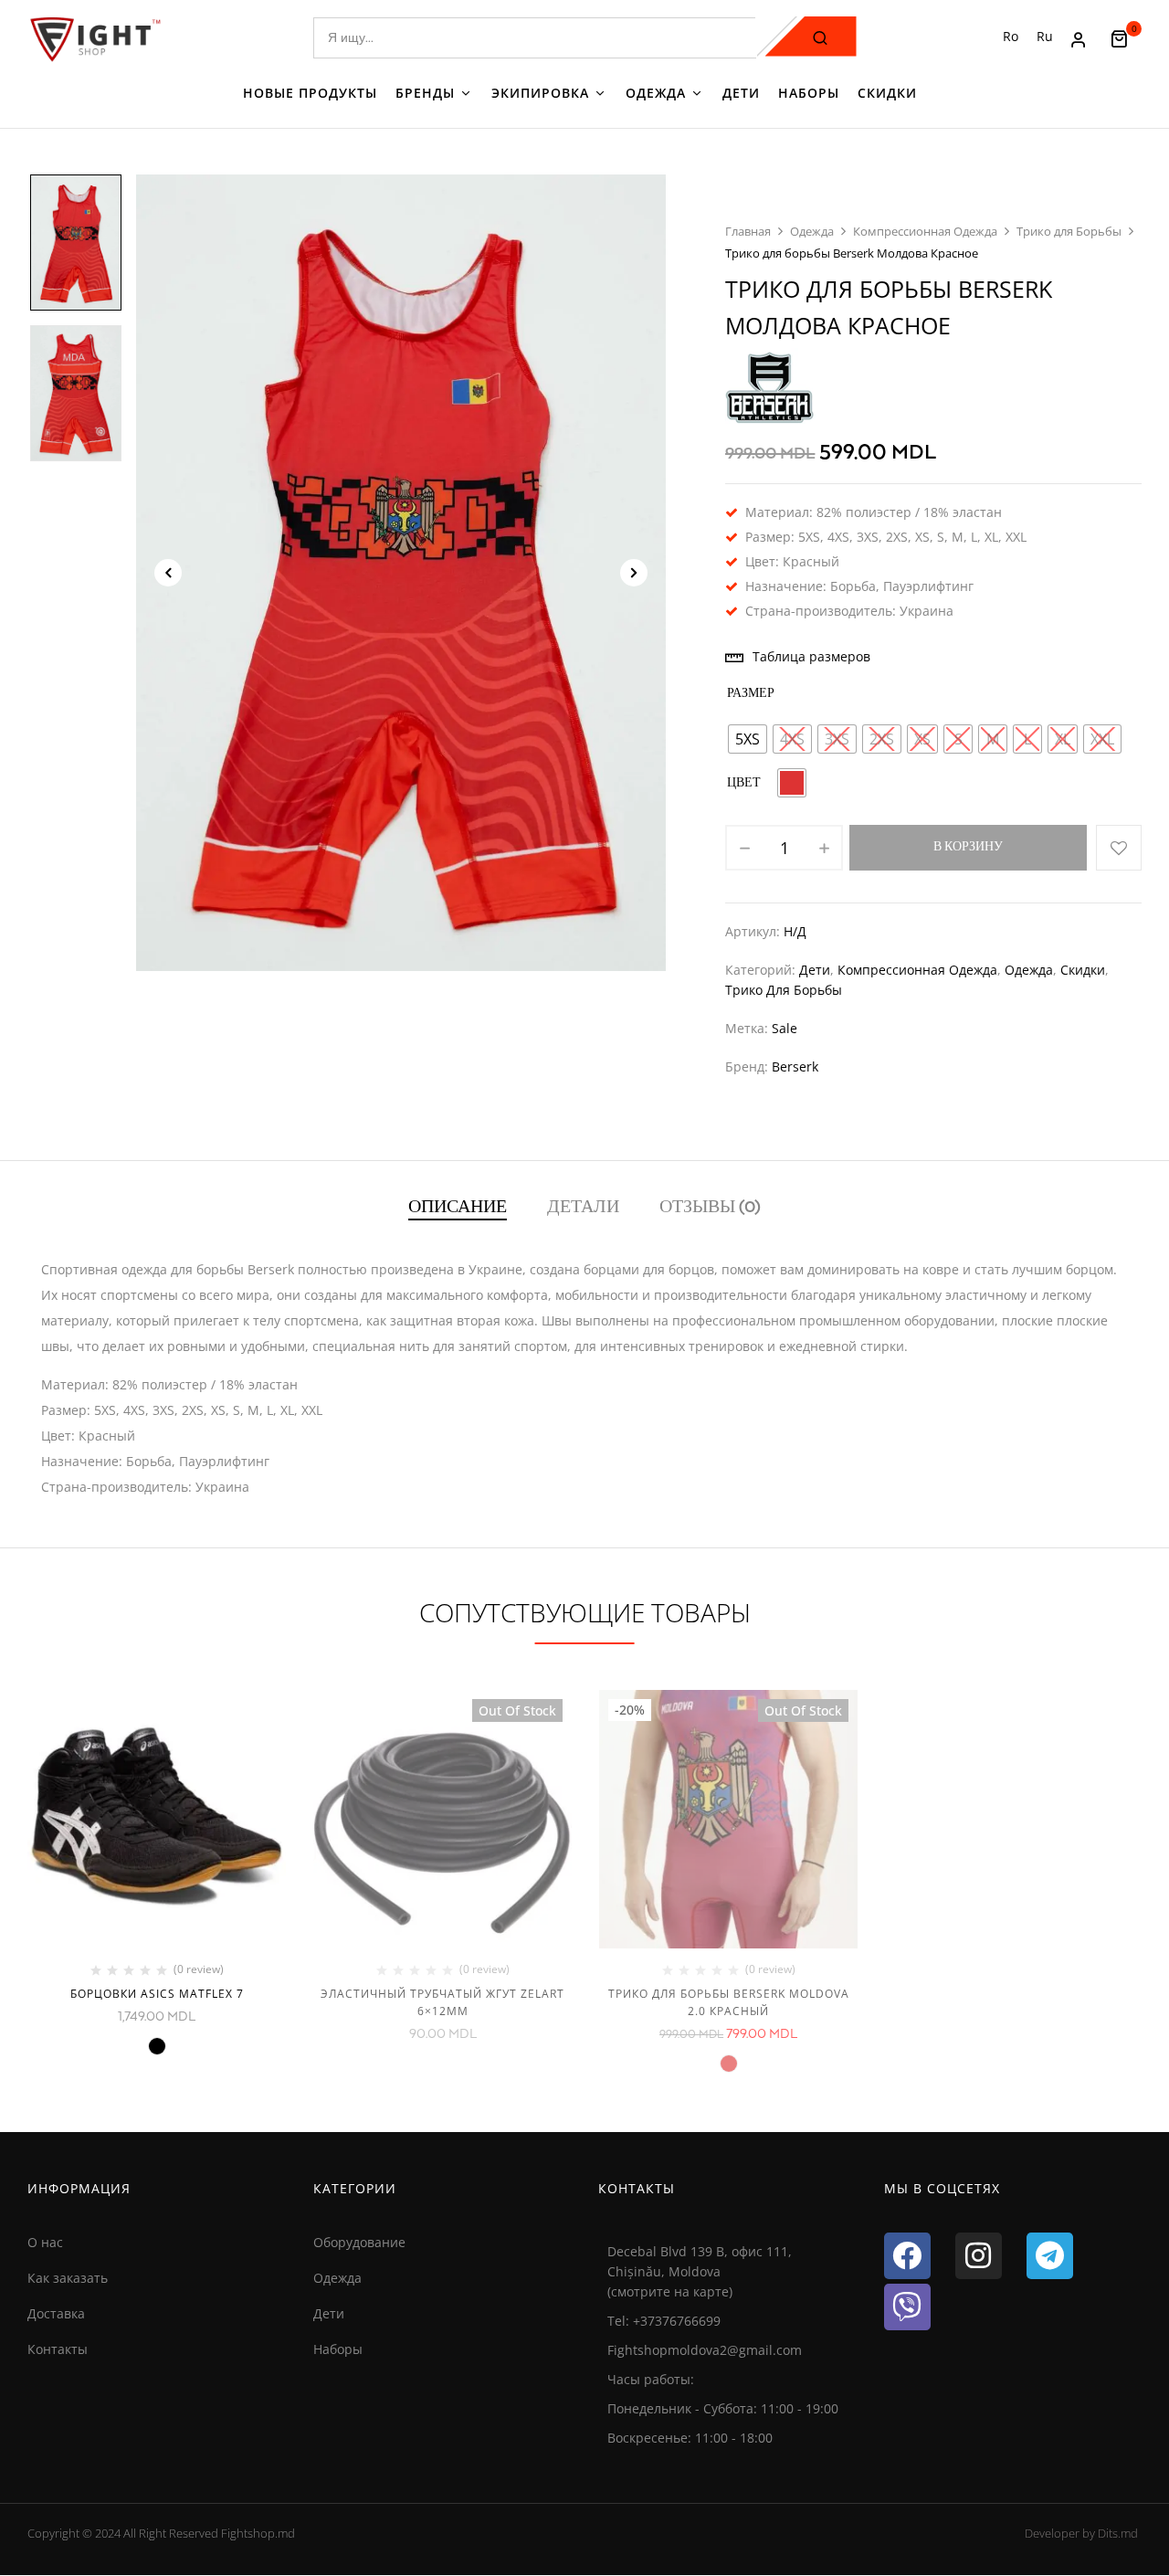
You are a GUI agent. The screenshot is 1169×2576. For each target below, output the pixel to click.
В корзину (968, 847)
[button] (1126, 37)
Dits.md (1118, 2533)
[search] (811, 37)
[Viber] (907, 2307)
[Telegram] (1050, 2256)
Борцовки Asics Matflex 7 (157, 1994)
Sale (785, 1028)
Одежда (812, 231)
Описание (458, 1208)
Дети (815, 970)
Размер (751, 694)
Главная (748, 231)
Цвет (744, 783)
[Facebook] (907, 2256)
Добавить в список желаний (1119, 848)
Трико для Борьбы (1069, 231)
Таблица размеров (811, 656)
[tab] (458, 1209)
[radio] (748, 739)
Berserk (795, 1066)
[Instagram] (979, 2256)
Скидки (1083, 970)
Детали (583, 1208)
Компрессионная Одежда (925, 231)
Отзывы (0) (710, 1208)
